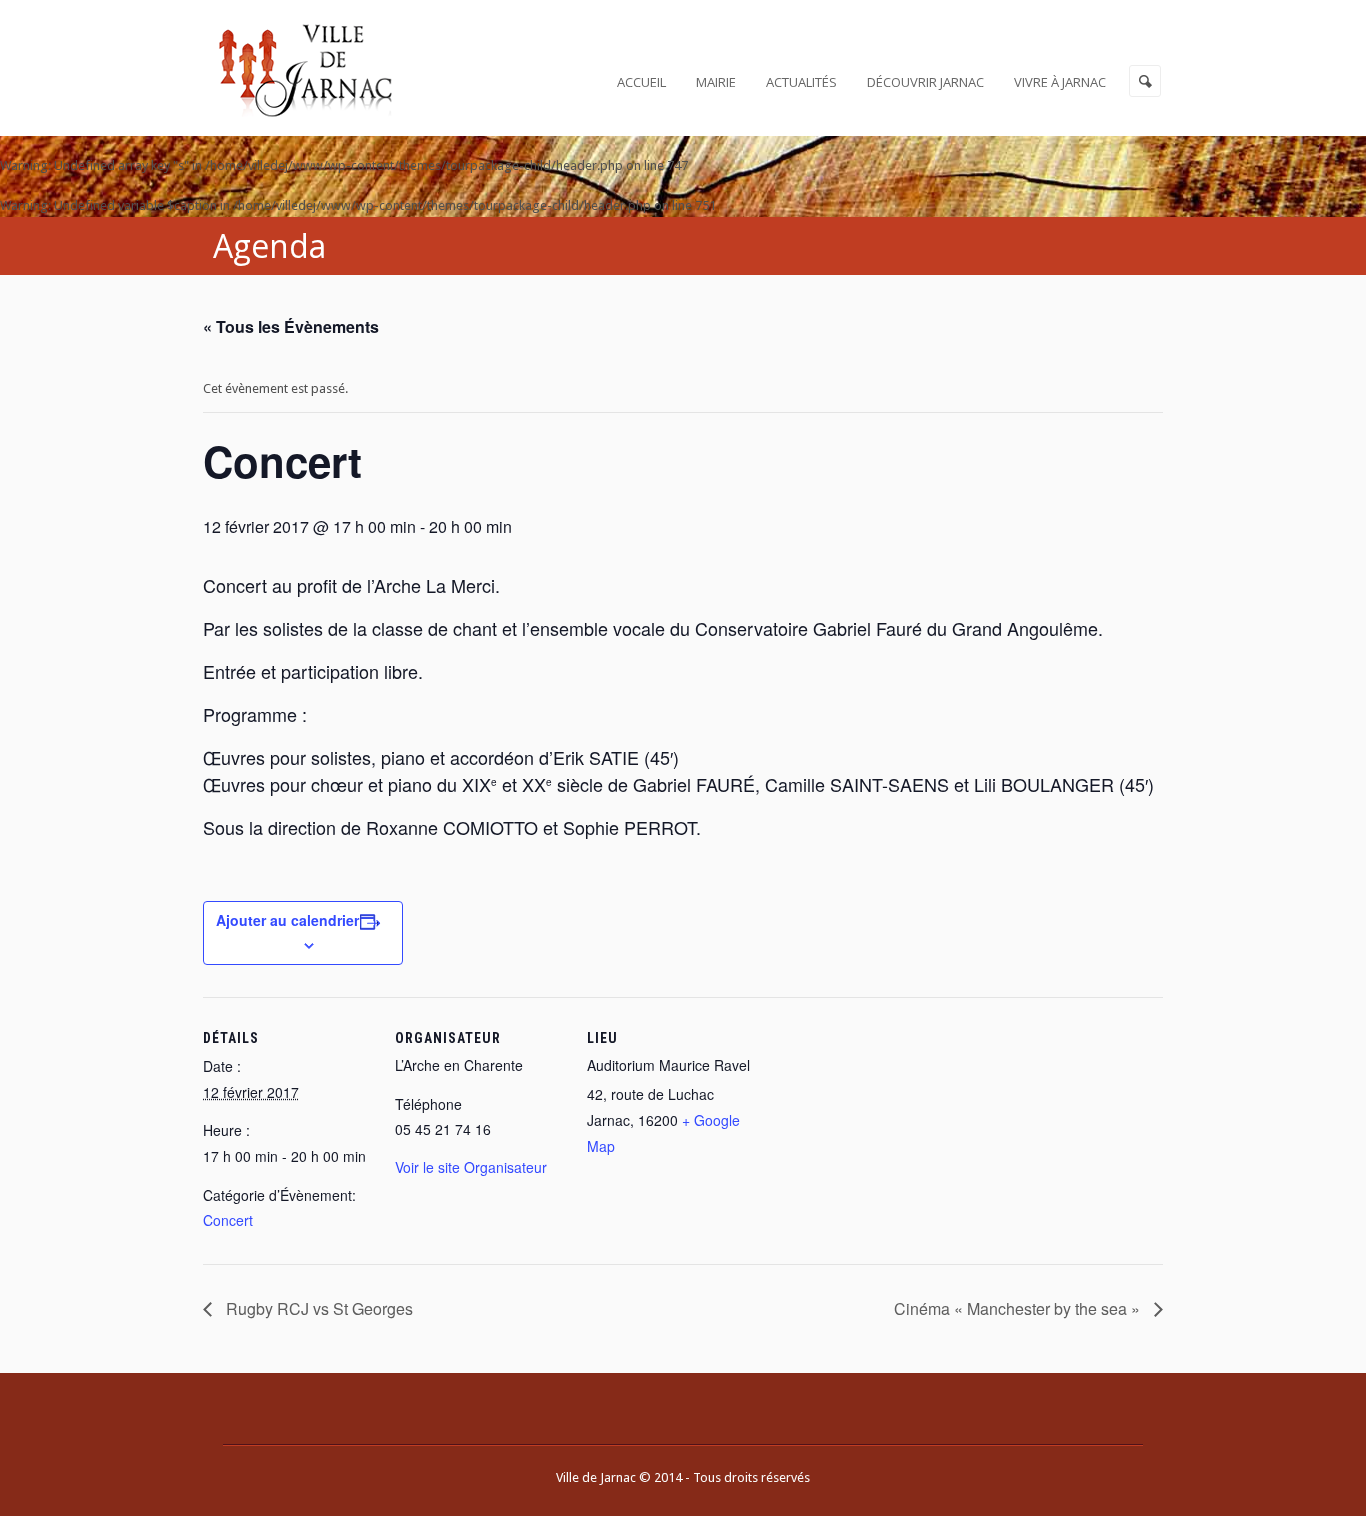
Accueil (641, 82)
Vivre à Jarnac (1060, 82)
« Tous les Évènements (291, 326)
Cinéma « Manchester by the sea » (1019, 1308)
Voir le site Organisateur (471, 1167)
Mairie (716, 82)
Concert (228, 1220)
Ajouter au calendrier (287, 920)
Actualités (801, 82)
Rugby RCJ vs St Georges (317, 1308)
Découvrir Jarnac (925, 82)
